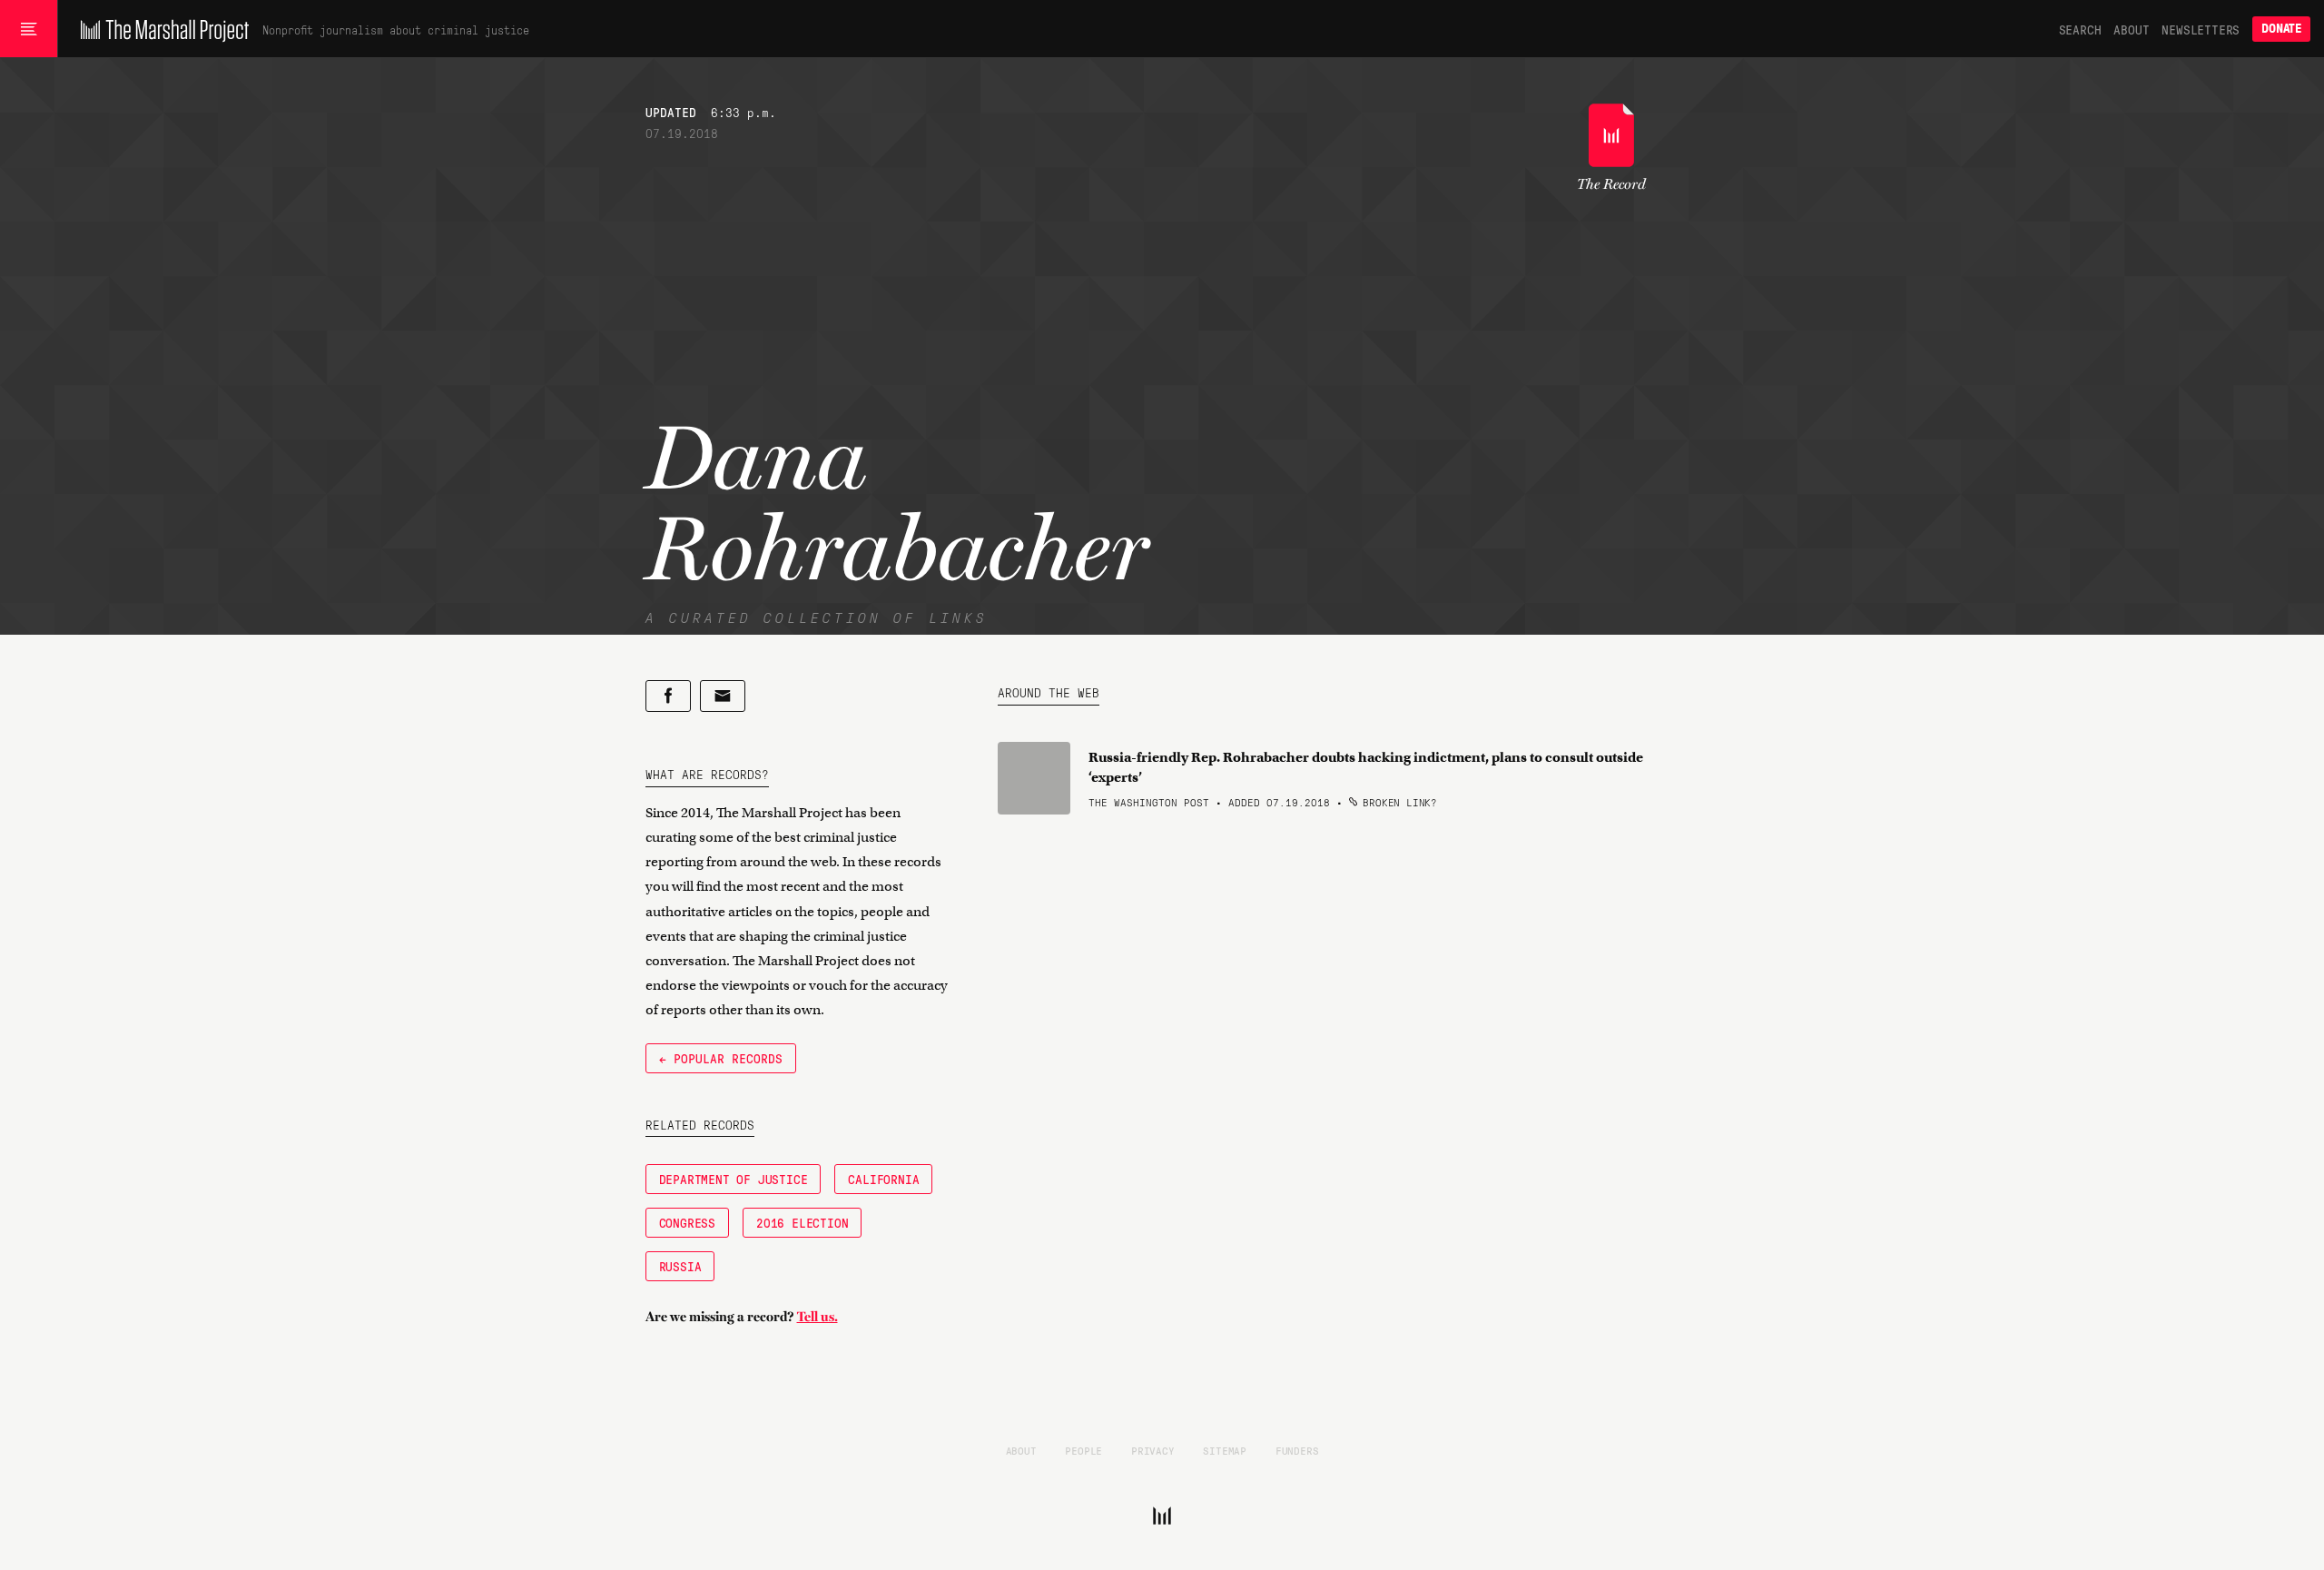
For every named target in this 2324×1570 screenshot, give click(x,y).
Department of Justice (734, 1179)
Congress (687, 1222)
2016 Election (802, 1222)
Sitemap (1225, 1450)
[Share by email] (723, 696)
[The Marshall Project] (160, 29)
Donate (2281, 29)
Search (2080, 29)
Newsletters (2201, 29)
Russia (680, 1266)
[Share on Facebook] (668, 696)
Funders (1297, 1450)
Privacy (1153, 1450)
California (883, 1179)
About (2131, 29)
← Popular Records (721, 1058)
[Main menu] (29, 29)
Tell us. (817, 1317)
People (1083, 1450)
